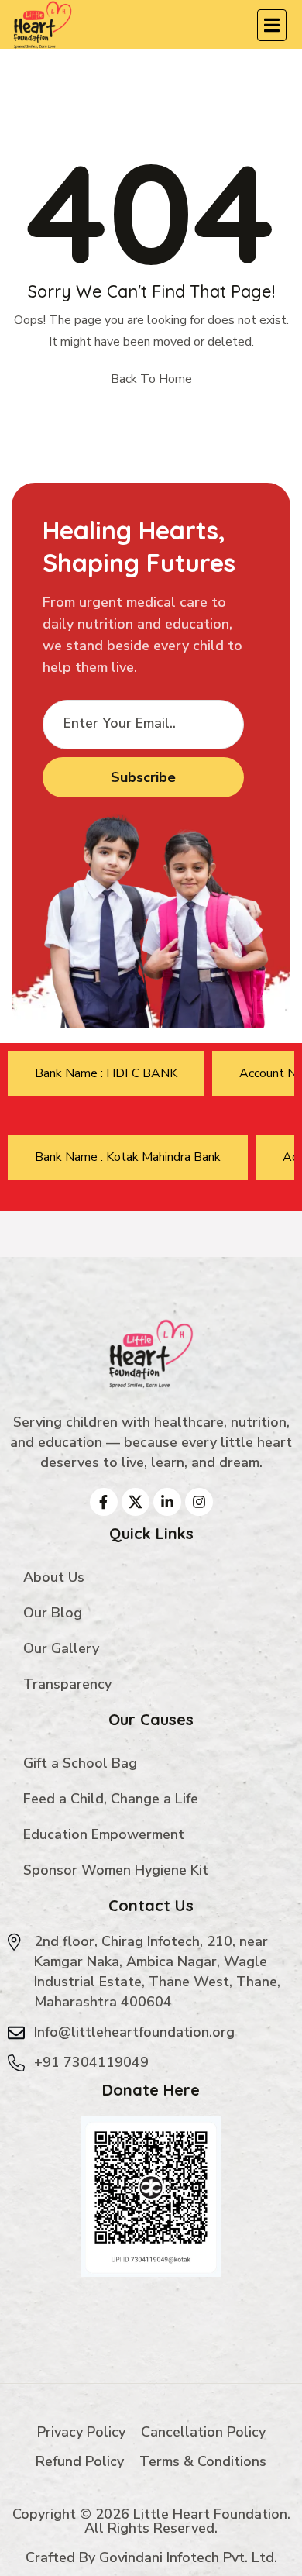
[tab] (106, 1073)
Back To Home (151, 379)
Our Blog (53, 1613)
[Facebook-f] (104, 1502)
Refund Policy (80, 2461)
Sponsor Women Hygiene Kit (116, 1870)
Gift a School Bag (80, 1763)
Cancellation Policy (203, 2432)
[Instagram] (199, 1502)
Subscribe (143, 777)
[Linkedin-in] (167, 1502)
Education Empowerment (104, 1834)
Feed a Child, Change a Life (111, 1799)
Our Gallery (61, 1648)
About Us (54, 1577)
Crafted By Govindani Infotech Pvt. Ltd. (151, 2557)
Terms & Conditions (203, 2461)
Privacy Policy (81, 2432)
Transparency (67, 1684)
